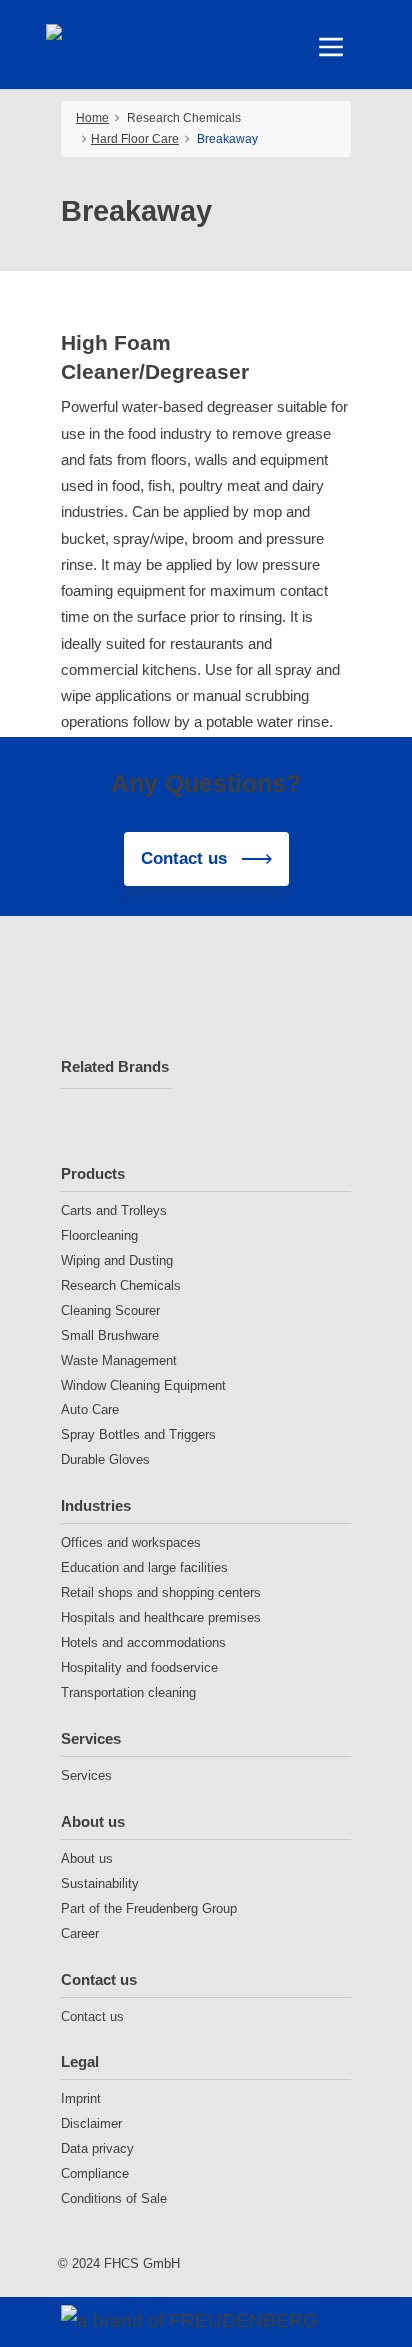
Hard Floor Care (135, 139)
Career (80, 1933)
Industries (96, 1505)
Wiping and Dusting (117, 1260)
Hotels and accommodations (143, 1642)
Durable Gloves (105, 1459)
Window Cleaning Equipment (143, 1385)
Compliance (95, 2173)
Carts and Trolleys (114, 1210)
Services (91, 1738)
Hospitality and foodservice (139, 1667)
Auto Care (90, 1409)
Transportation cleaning (128, 1692)
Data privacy (97, 2148)
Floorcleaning (99, 1235)
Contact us (99, 1979)
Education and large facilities (144, 1567)
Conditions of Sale (114, 2198)
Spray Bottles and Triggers (138, 1434)
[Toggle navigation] (331, 47)
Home (92, 118)
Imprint (81, 2098)
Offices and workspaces (131, 1542)
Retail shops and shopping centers (161, 1592)
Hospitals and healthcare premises (161, 1617)
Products (93, 1173)
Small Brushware (110, 1335)
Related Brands (115, 1066)
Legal (80, 2061)
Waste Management (119, 1360)
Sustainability (100, 1883)
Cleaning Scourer (110, 1310)
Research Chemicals (121, 1285)
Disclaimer (91, 2123)
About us (93, 1821)
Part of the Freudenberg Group (149, 1908)
